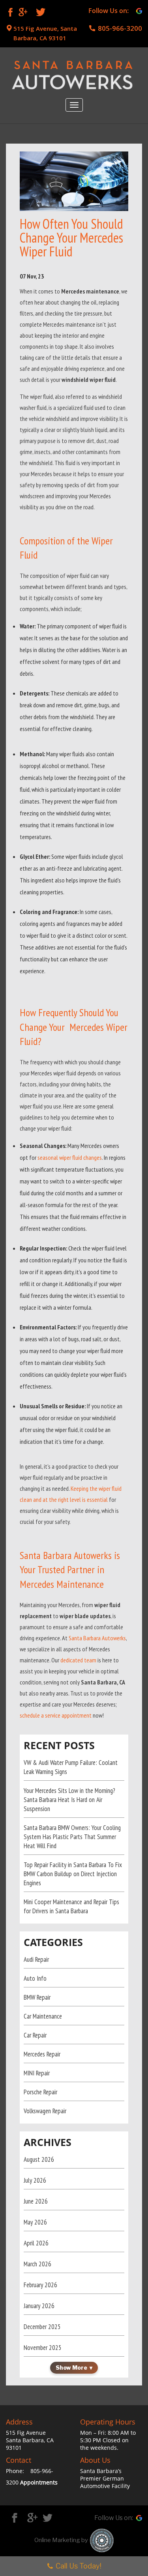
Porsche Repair (40, 2092)
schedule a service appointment (56, 1715)
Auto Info (35, 1978)
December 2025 (42, 2327)
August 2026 (39, 2159)
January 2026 (39, 2306)
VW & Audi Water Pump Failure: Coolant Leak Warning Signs (71, 1767)
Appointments (39, 2482)
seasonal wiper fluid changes (70, 1157)
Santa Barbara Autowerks (97, 1638)
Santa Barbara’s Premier (101, 2475)
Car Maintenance (43, 2016)
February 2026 (40, 2285)
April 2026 (36, 2243)
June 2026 (36, 2201)
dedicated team (78, 1660)
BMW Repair (37, 1997)
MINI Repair (37, 2073)
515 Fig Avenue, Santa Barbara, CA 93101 (45, 33)
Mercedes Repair (42, 2054)
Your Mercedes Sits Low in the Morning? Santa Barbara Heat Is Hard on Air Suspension (69, 1800)
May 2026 (35, 2222)
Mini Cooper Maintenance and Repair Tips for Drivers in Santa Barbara (71, 1906)
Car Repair (35, 2035)
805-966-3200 (120, 28)
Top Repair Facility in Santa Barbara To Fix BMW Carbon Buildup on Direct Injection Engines (73, 1874)
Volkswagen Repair (45, 2111)
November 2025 (43, 2348)
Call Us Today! (79, 2566)
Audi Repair (36, 1959)
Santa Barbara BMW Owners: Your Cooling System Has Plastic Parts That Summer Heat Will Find (72, 1837)
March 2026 (37, 2264)
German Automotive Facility (105, 2482)
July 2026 (35, 2180)
